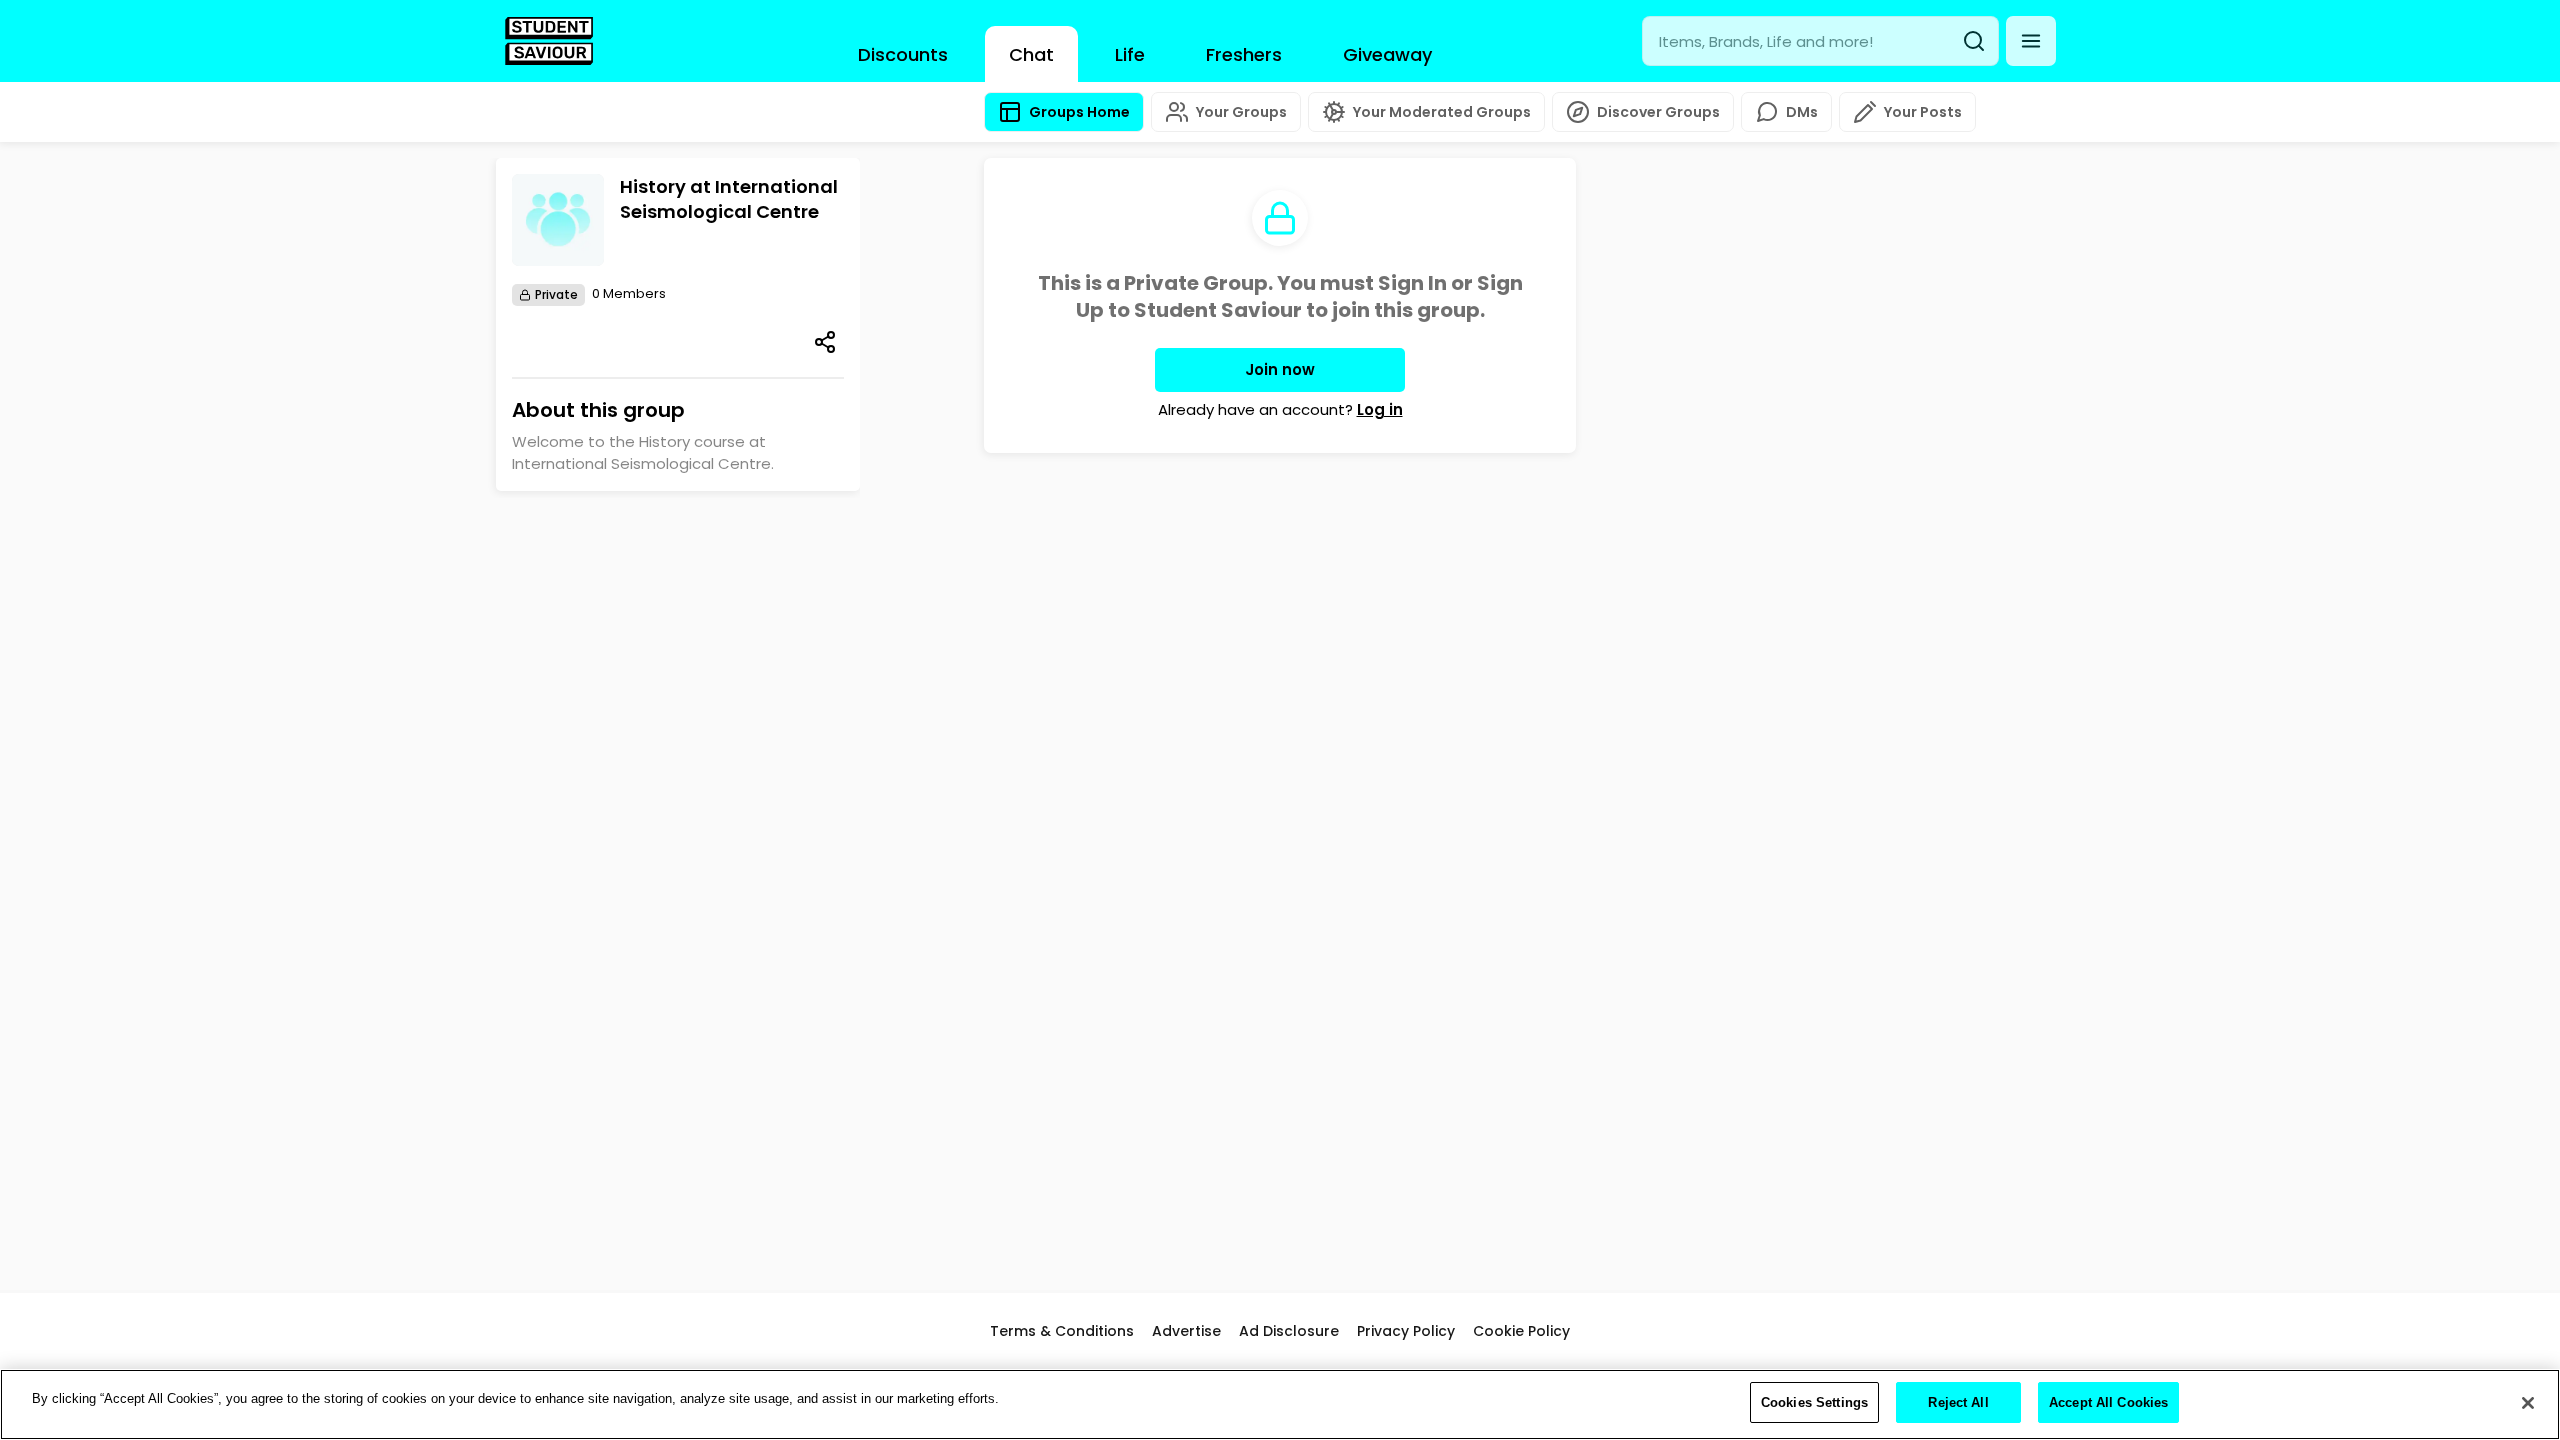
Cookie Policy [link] (1521, 1331)
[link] (549, 41)
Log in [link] (1380, 409)
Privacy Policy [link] (1406, 1331)
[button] (2031, 41)
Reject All (1958, 1402)
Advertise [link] (1186, 1331)
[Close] (2528, 1403)
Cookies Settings (1814, 1402)
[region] (1280, 1404)
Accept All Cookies (2108, 1402)
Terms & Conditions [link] (1062, 1331)
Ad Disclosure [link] (1289, 1331)
